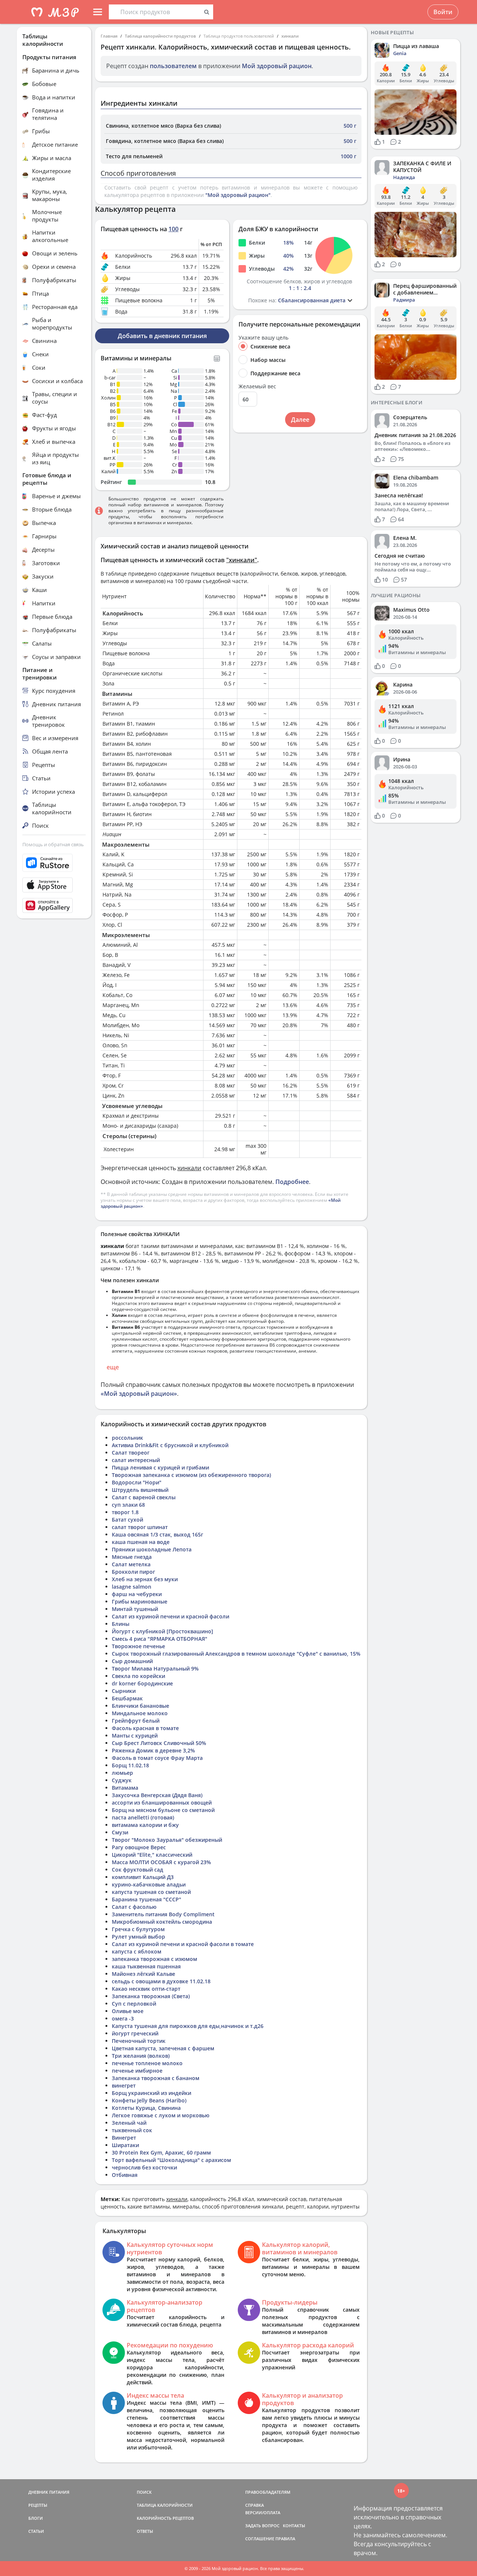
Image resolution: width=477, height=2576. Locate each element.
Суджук (122, 1780)
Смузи (120, 1832)
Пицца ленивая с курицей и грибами (160, 1467)
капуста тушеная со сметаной (151, 1892)
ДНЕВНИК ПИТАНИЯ (49, 2492)
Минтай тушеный (135, 1609)
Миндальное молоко (140, 1713)
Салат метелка (131, 1564)
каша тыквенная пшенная (146, 1966)
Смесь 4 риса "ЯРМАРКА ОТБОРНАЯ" (159, 1639)
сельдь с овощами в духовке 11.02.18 (161, 1981)
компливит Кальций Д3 (143, 1877)
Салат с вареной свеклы (144, 1497)
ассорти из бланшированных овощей (162, 1803)
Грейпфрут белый (136, 1721)
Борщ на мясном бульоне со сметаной (163, 1810)
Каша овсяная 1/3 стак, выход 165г (157, 1534)
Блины (121, 1624)
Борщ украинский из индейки (151, 2093)
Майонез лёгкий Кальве (143, 1974)
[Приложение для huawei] (54, 905)
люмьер (122, 1773)
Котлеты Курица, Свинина (146, 2108)
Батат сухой (127, 1520)
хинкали (290, 36)
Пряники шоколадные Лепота (152, 1549)
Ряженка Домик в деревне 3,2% (153, 1750)
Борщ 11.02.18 (130, 1765)
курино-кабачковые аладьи (149, 1884)
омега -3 (123, 2018)
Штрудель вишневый (140, 1490)
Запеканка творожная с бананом (156, 2078)
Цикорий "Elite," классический (152, 1855)
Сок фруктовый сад (138, 1870)
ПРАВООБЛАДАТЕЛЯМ (268, 2492)
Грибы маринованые (140, 1601)
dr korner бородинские (142, 1683)
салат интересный (136, 1460)
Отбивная (125, 2175)
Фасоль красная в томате (145, 1728)
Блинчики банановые (140, 1706)
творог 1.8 (125, 1512)
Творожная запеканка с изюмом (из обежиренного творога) (191, 1475)
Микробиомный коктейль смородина (162, 1922)
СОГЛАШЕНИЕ (260, 2539)
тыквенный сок (132, 2130)
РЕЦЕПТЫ (38, 2505)
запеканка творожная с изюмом (154, 1959)
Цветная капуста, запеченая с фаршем (163, 2048)
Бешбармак (127, 1698)
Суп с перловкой (134, 2004)
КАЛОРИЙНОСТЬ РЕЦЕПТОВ (165, 2518)
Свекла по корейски (138, 1676)
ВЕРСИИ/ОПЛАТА (263, 2513)
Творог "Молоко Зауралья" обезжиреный (167, 1840)
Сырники (124, 1691)
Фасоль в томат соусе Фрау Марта (157, 1758)
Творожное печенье (138, 1646)
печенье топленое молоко (147, 2063)
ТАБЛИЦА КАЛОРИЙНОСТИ (165, 2505)
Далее (300, 420)
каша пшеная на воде (141, 1542)
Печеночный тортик (139, 2041)
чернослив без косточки (144, 2167)
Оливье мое (128, 2011)
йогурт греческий (135, 2033)
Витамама (125, 1788)
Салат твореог (131, 1453)
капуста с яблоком (137, 1951)
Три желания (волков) (141, 2056)
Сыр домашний (132, 1661)
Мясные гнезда (132, 1557)
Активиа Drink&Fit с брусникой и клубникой (170, 1445)
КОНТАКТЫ (294, 2526)
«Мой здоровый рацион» (139, 1394)
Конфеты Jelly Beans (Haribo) (149, 2100)
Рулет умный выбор (138, 1937)
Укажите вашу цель (263, 338)
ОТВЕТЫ (145, 2531)
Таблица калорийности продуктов (160, 36)
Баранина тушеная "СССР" (146, 1899)
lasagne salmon (132, 1587)
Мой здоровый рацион (277, 66)
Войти (443, 12)
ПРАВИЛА (285, 2539)
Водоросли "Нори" (137, 1482)
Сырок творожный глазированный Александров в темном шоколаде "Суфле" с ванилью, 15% (236, 1654)
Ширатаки (125, 2145)
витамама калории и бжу (145, 1825)
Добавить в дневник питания (162, 336)
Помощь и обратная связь (53, 844)
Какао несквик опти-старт (146, 1989)
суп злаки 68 (128, 1505)
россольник (127, 1438)
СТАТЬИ (36, 2531)
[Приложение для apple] (54, 885)
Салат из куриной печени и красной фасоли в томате (183, 1944)
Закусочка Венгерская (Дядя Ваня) (157, 1795)
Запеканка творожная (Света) (151, 1996)
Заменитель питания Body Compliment (163, 1914)
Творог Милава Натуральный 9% (155, 1668)
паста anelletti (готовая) (143, 1817)
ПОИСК (144, 2492)
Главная (109, 36)
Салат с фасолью (134, 1907)
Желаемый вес (257, 386)
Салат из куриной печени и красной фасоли (170, 1616)
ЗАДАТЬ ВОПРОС (262, 2526)
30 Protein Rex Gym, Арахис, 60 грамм (161, 2152)
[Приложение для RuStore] (54, 863)
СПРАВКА (255, 2505)
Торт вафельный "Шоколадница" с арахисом (171, 2160)
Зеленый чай (129, 2123)
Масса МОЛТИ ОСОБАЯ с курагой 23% (161, 1862)
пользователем (173, 66)
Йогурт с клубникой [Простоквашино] (162, 1631)
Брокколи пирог (133, 1572)
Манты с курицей (135, 1736)
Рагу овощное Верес (139, 1847)
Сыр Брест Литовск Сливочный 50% (159, 1743)
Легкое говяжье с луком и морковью (161, 2115)
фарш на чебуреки (137, 1594)
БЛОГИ (36, 2518)
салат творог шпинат (140, 1527)
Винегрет (124, 2138)
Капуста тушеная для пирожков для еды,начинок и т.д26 (188, 2026)
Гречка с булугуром (138, 1929)
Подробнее (292, 1182)
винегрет (124, 2085)
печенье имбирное (137, 2071)
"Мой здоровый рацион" (238, 195)
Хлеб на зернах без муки (145, 1579)
